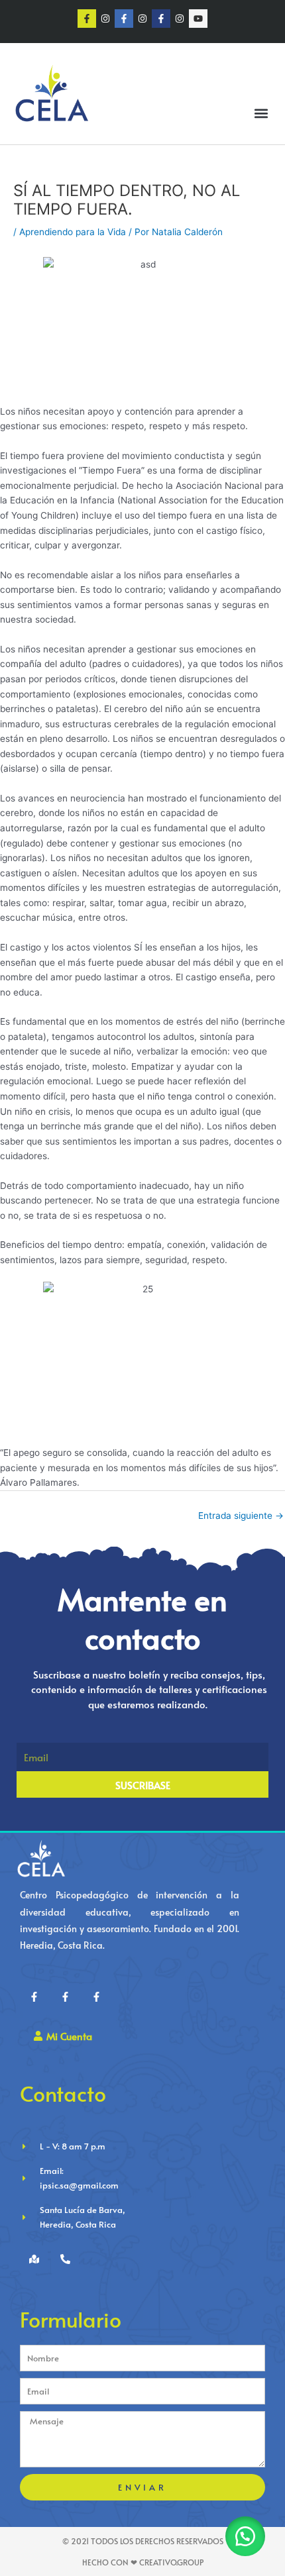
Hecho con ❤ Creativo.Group (143, 2562)
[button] (261, 114)
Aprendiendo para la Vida (73, 232)
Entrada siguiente (241, 1516)
